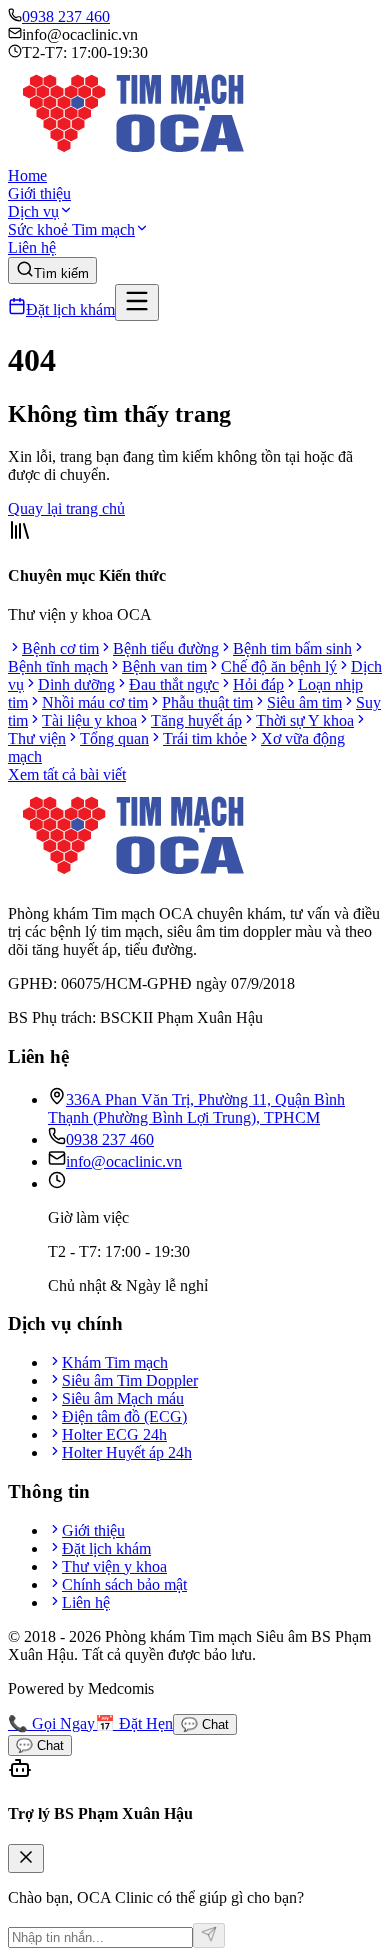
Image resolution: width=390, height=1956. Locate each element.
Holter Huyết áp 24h (127, 1452)
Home (27, 175)
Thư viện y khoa (114, 1566)
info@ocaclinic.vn (124, 1161)
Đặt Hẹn (134, 1723)
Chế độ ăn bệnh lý (279, 666)
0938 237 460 (66, 16)
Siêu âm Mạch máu (123, 1398)
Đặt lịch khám (70, 309)
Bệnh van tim (164, 666)
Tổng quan (114, 738)
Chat (205, 1724)
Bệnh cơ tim (60, 648)
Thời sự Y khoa (305, 720)
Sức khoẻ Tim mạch (71, 229)
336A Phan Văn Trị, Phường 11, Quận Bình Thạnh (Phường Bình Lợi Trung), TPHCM (196, 1108)
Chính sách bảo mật (124, 1584)
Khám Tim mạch (115, 1362)
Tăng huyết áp (196, 720)
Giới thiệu (39, 193)
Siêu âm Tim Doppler (130, 1380)
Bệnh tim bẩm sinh (292, 648)
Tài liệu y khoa (89, 720)
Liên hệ (32, 247)
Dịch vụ (33, 211)
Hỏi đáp (258, 684)
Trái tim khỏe (205, 738)
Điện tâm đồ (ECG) (124, 1416)
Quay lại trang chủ (66, 508)
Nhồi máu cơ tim (95, 702)
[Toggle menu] (137, 302)
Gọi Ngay (51, 1723)
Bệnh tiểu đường (166, 648)
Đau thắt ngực (174, 684)
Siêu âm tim (304, 702)
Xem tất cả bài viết (67, 774)
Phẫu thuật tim (207, 702)
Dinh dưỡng (76, 684)
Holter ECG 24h (114, 1434)
